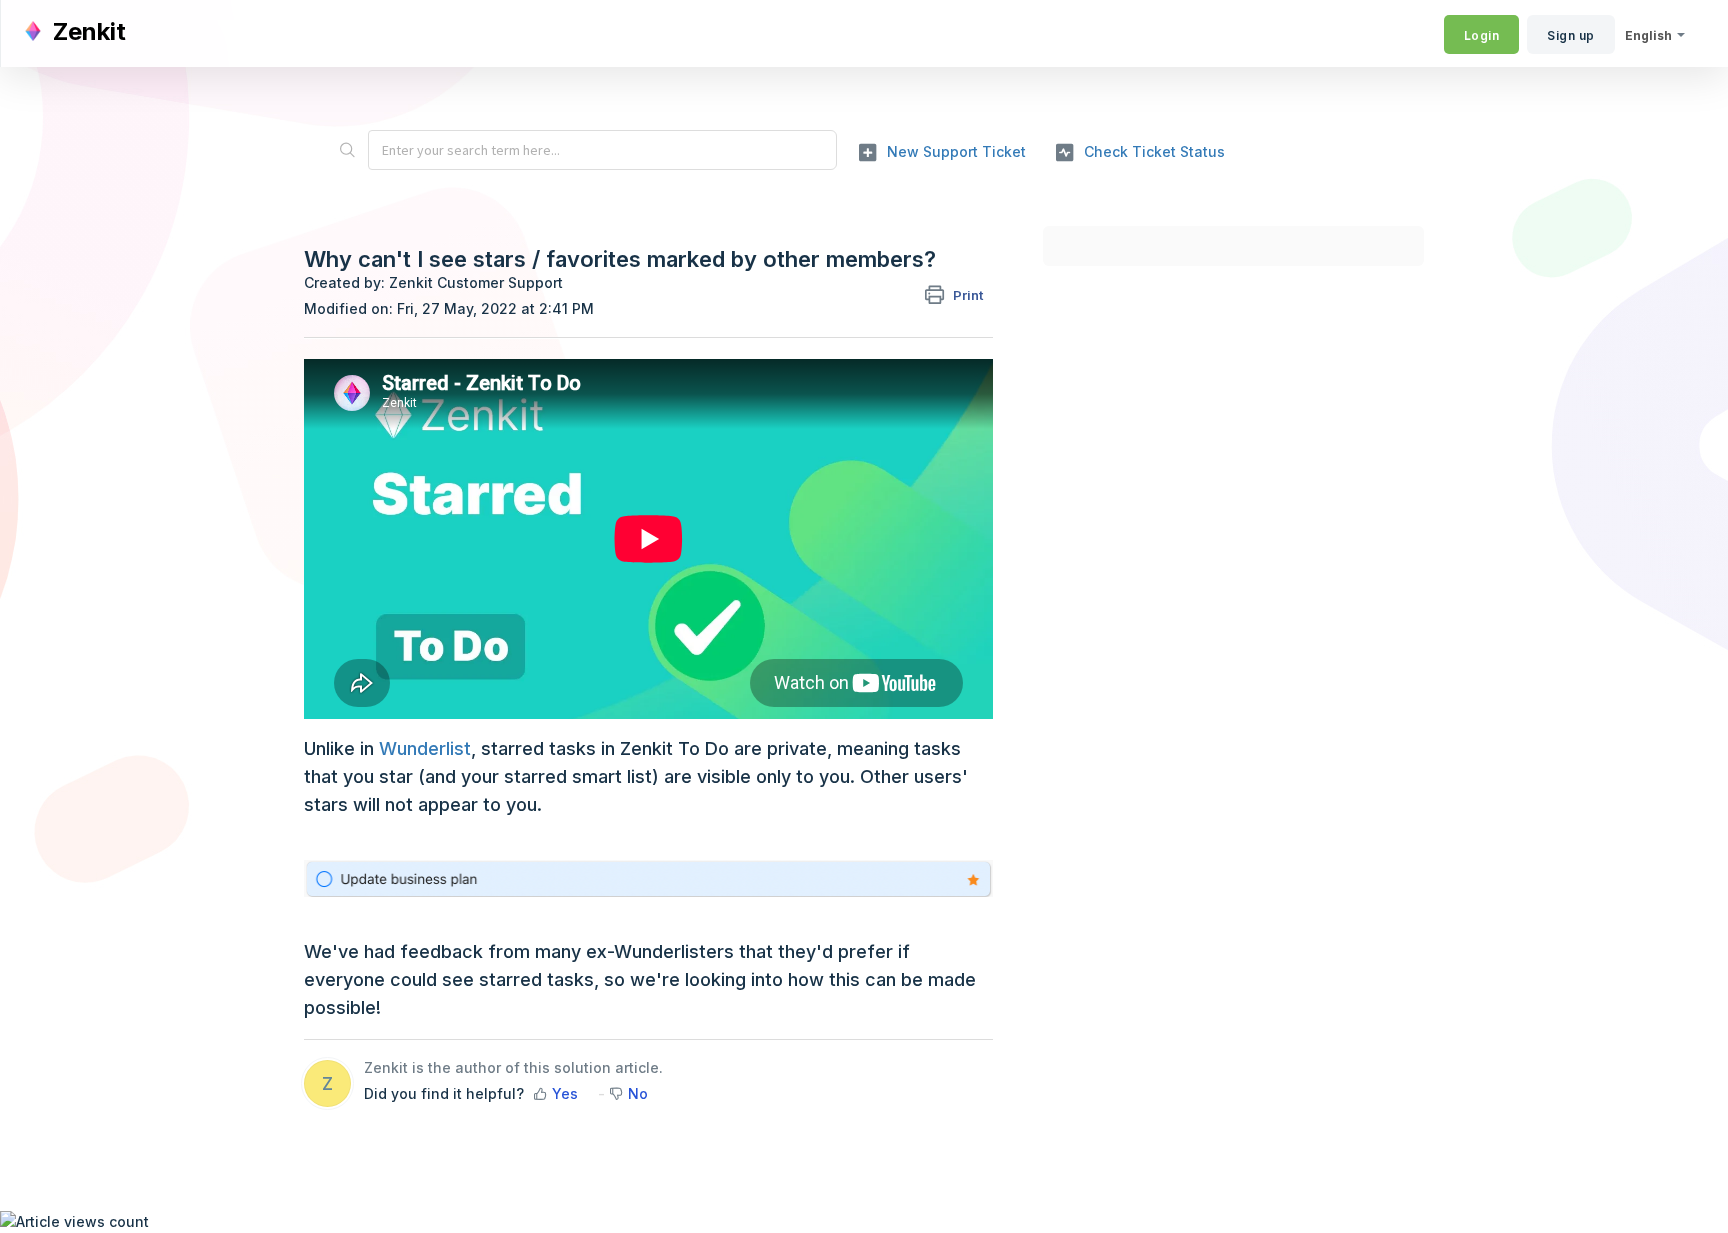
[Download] (827, 356)
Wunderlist (425, 748)
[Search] (347, 150)
